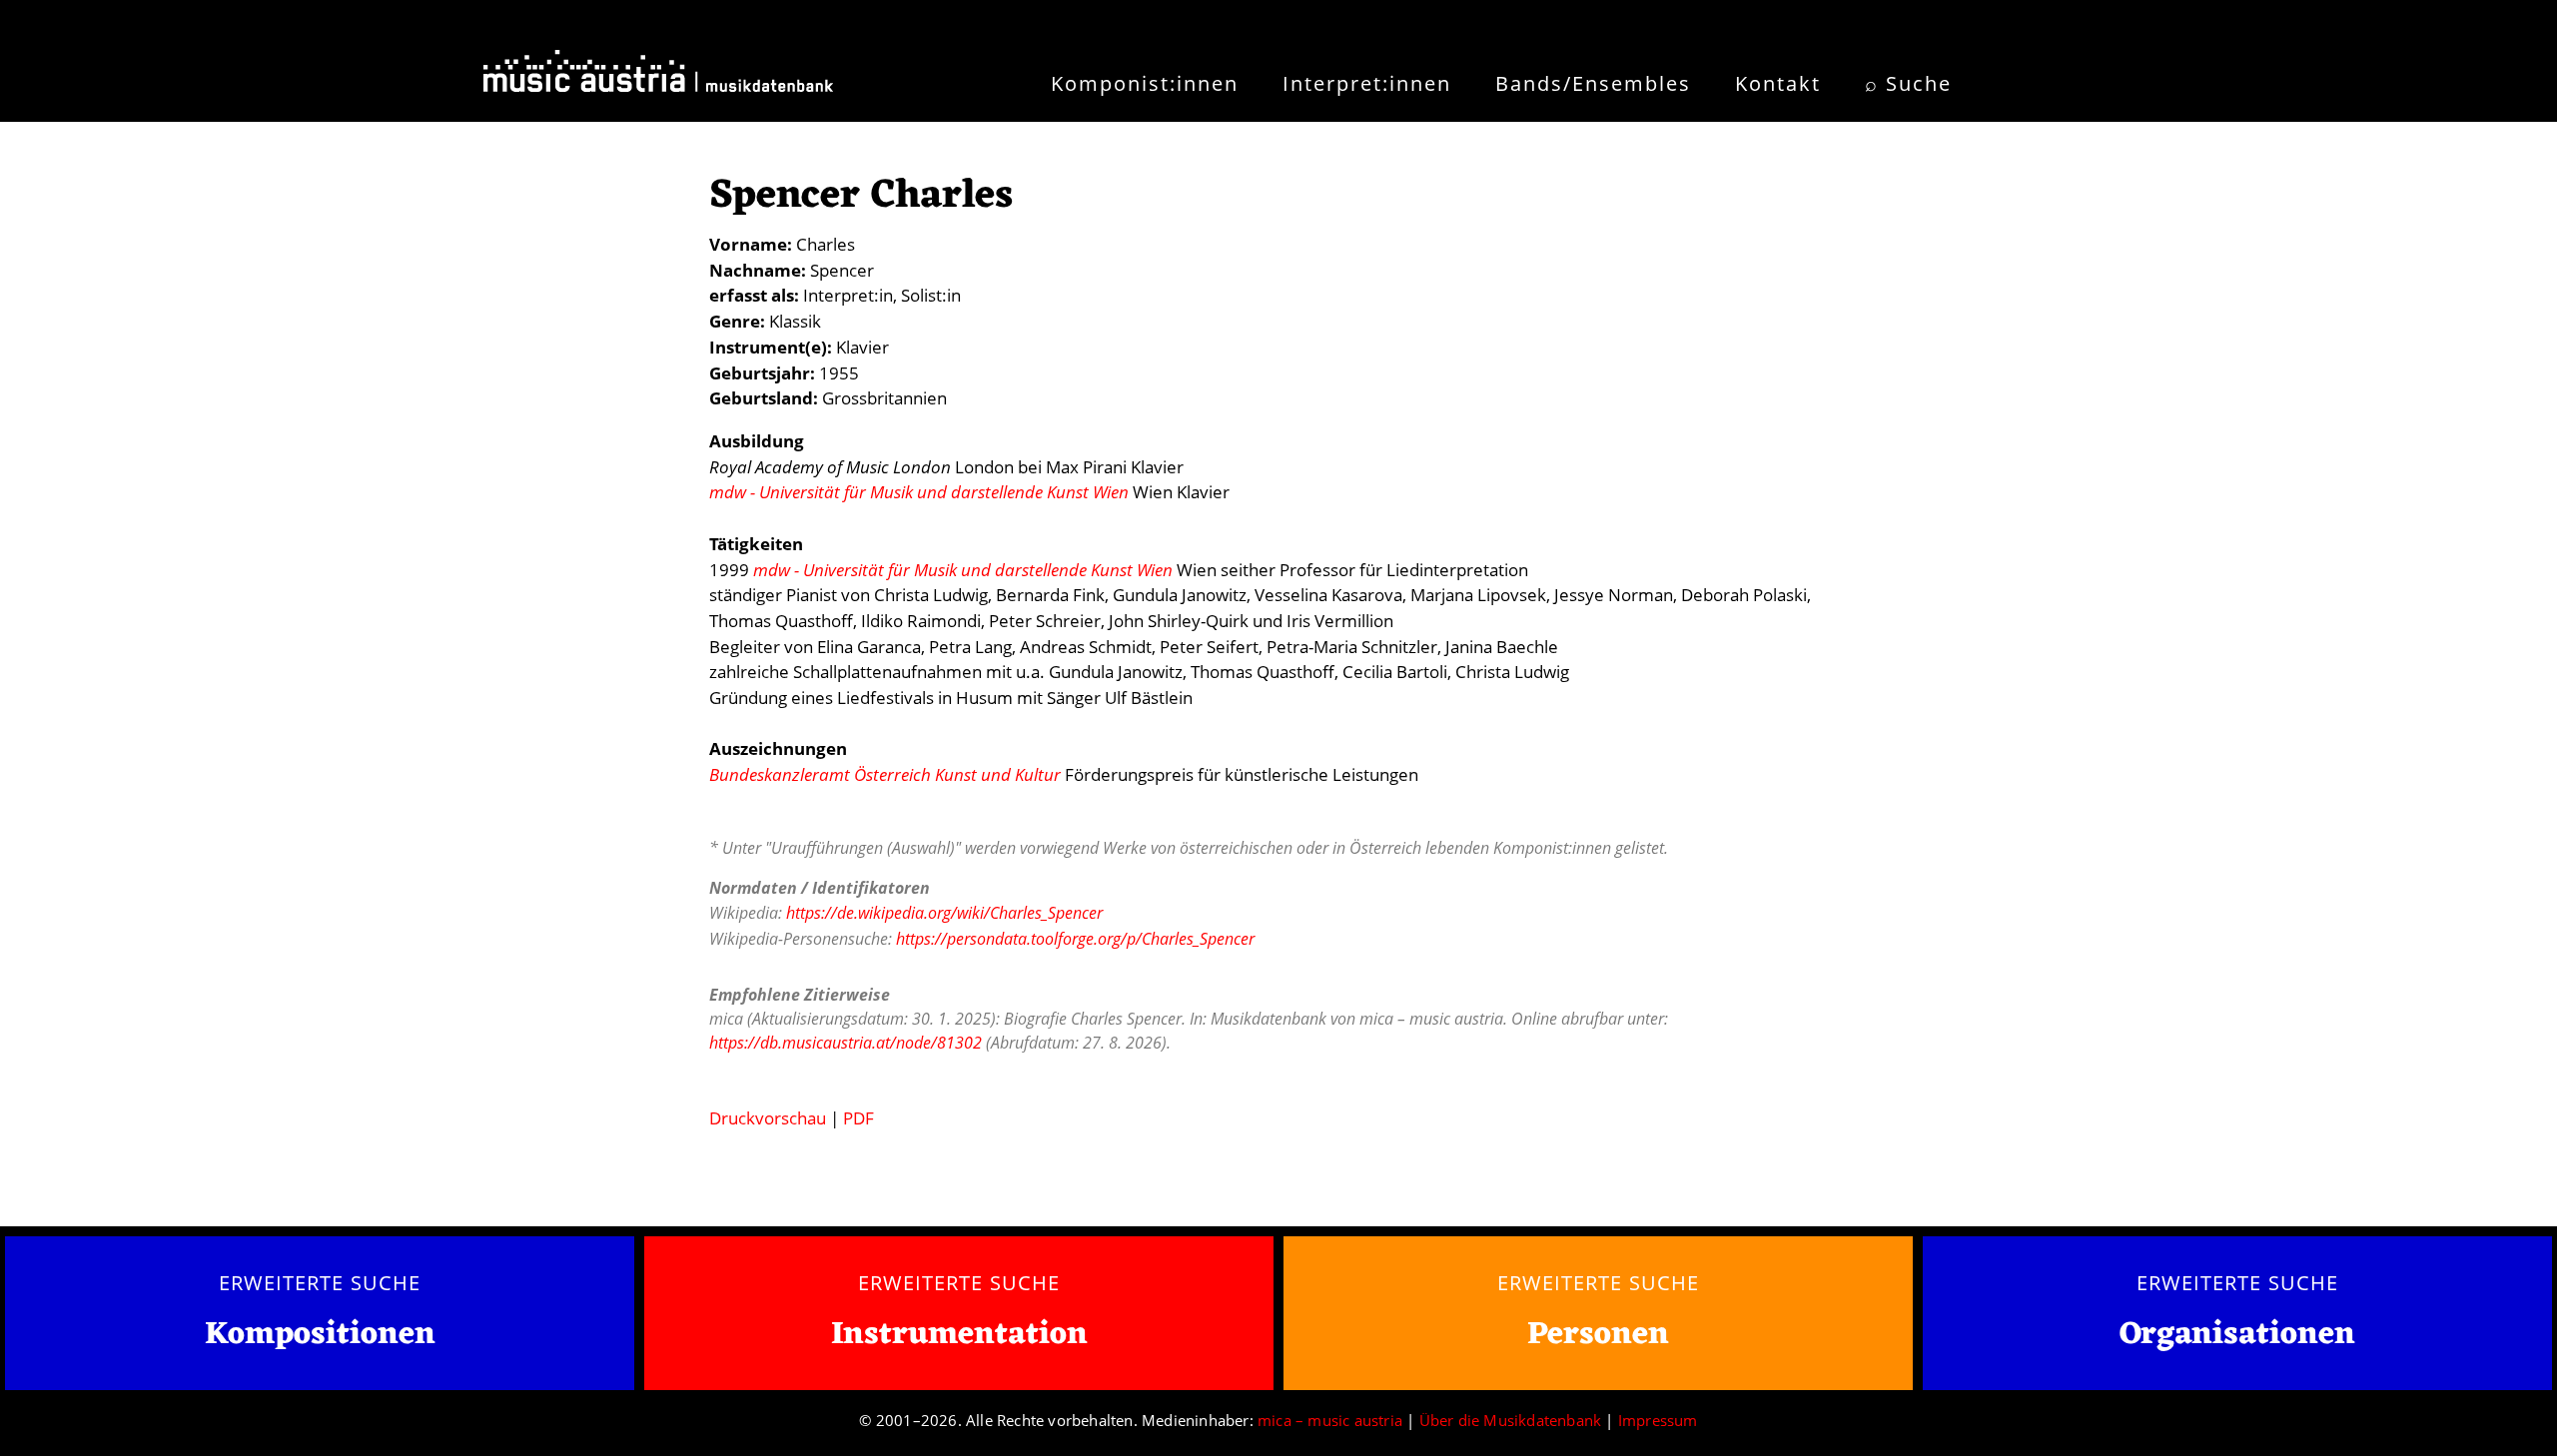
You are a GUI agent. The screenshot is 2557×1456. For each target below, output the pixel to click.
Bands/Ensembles (1593, 83)
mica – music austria (1330, 1420)
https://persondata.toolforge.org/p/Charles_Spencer (1075, 939)
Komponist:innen (1145, 83)
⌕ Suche (1908, 83)
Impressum (1658, 1420)
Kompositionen (320, 1336)
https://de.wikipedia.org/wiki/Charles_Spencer (944, 913)
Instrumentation (959, 1335)
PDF (858, 1118)
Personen (1598, 1335)
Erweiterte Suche (319, 1282)
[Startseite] (658, 78)
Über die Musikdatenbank (1511, 1420)
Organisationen (2237, 1335)
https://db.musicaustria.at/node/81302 (846, 1043)
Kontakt (1778, 83)
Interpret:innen (1367, 83)
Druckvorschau (768, 1118)
